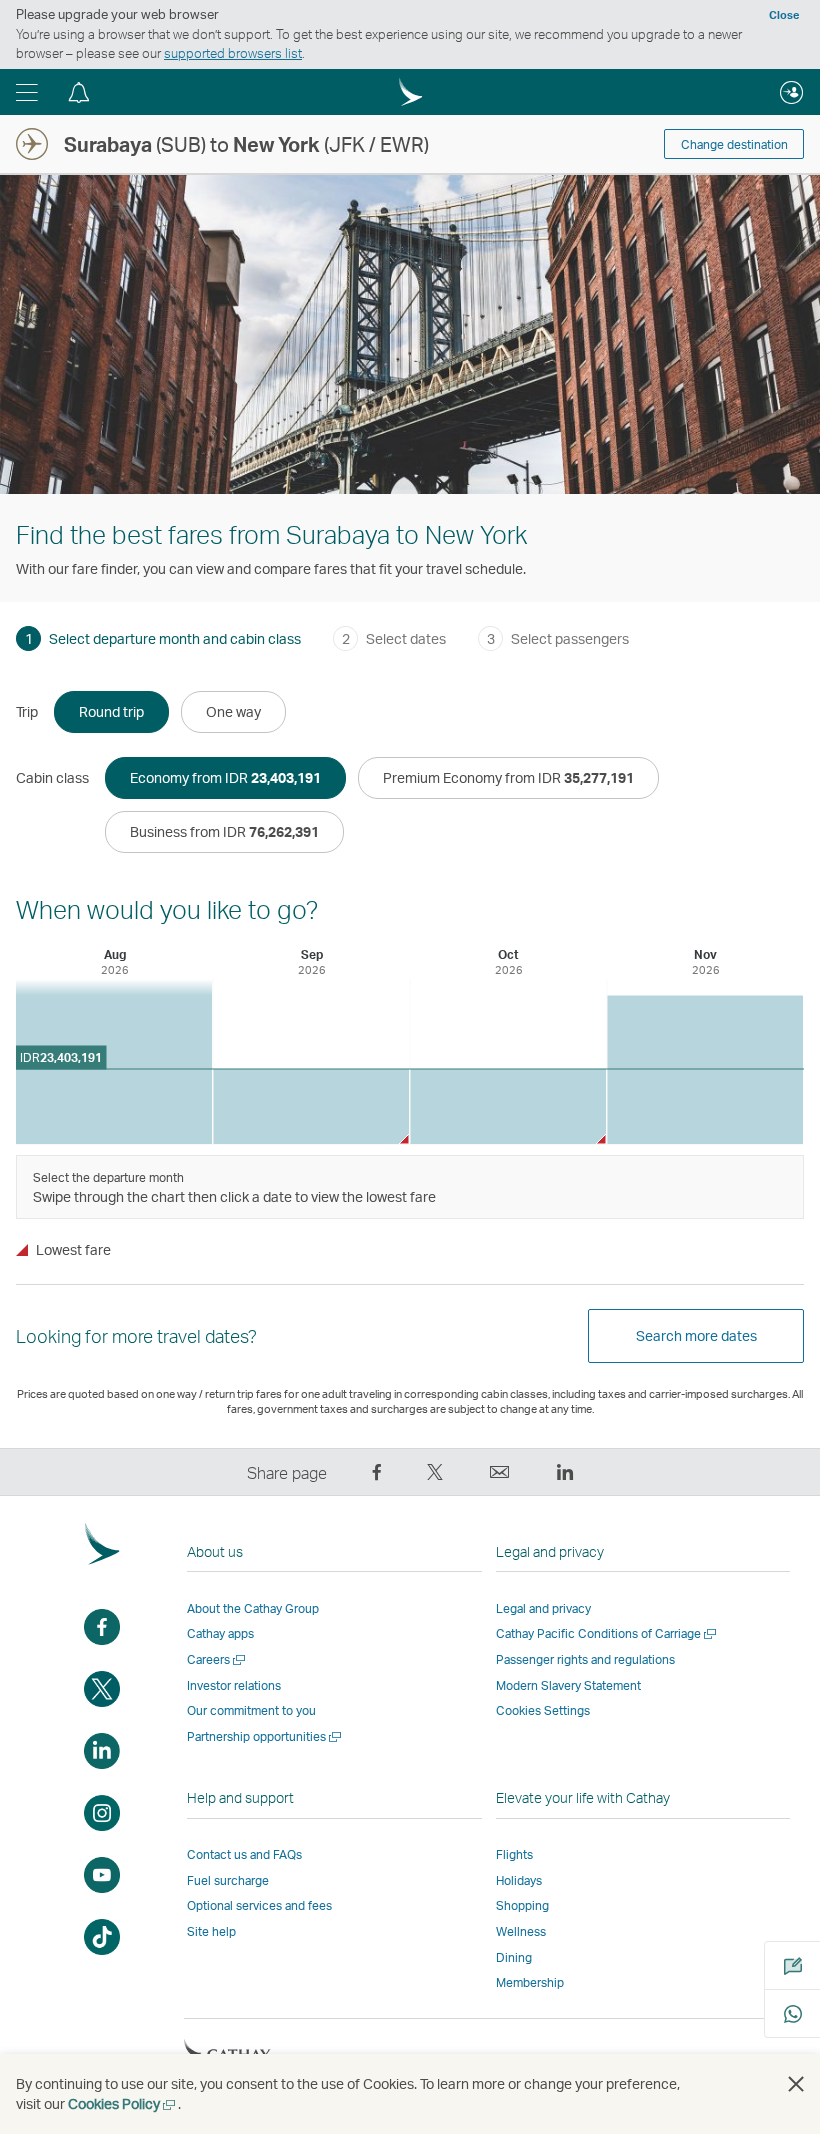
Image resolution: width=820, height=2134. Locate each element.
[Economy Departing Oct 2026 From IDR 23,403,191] (508, 1106)
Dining (514, 1957)
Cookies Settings (543, 1711)
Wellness (521, 1931)
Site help (211, 1931)
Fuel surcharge (228, 1880)
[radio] (111, 712)
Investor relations (234, 1685)
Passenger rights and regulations (585, 1659)
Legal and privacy (543, 1608)
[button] (27, 92)
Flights (514, 1854)
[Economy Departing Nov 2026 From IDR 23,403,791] (705, 1069)
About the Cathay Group (253, 1608)
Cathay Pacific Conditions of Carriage (607, 1633)
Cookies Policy (123, 2103)
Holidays (519, 1880)
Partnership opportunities (265, 1736)
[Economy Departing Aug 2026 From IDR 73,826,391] (114, 1061)
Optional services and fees (259, 1905)
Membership (530, 1982)
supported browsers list (233, 53)
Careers (217, 1659)
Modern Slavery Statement (568, 1685)
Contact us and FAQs (244, 1854)
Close (784, 15)
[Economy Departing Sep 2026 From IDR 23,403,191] (311, 1106)
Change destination (734, 144)
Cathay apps (220, 1633)
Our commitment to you (251, 1710)
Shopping (522, 1905)
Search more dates (696, 1335)
